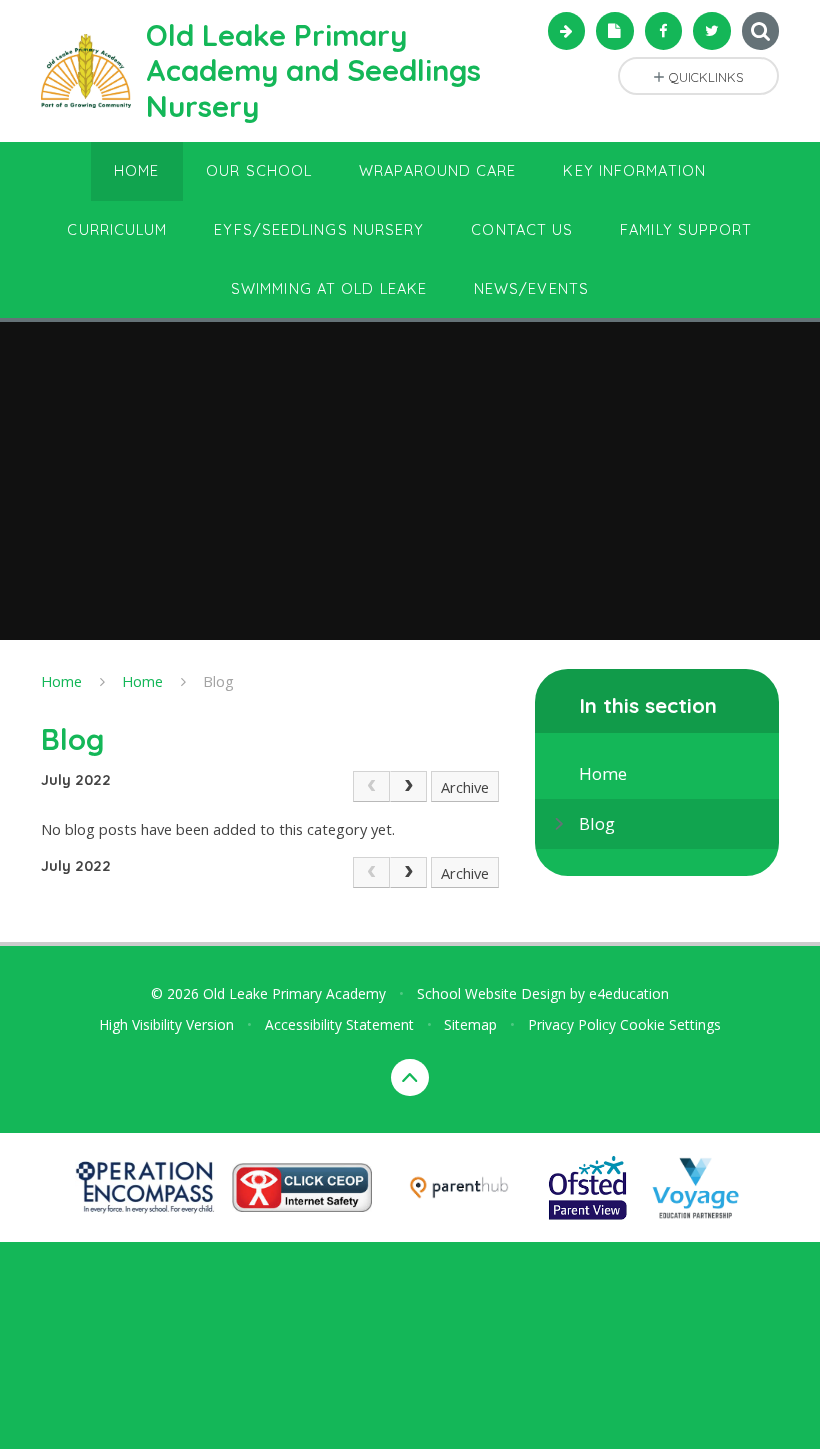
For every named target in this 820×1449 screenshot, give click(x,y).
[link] (371, 786)
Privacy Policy (572, 1024)
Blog (218, 681)
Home (61, 681)
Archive (465, 787)
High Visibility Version (166, 1024)
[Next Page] (408, 786)
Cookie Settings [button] (670, 1024)
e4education (629, 993)
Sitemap (470, 1024)
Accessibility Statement (339, 1024)
